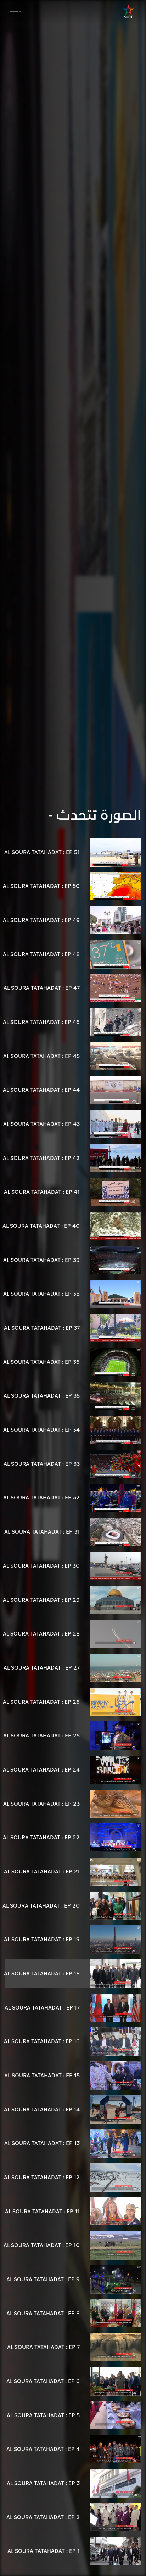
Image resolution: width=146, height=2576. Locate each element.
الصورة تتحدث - (94, 815)
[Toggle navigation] (15, 12)
